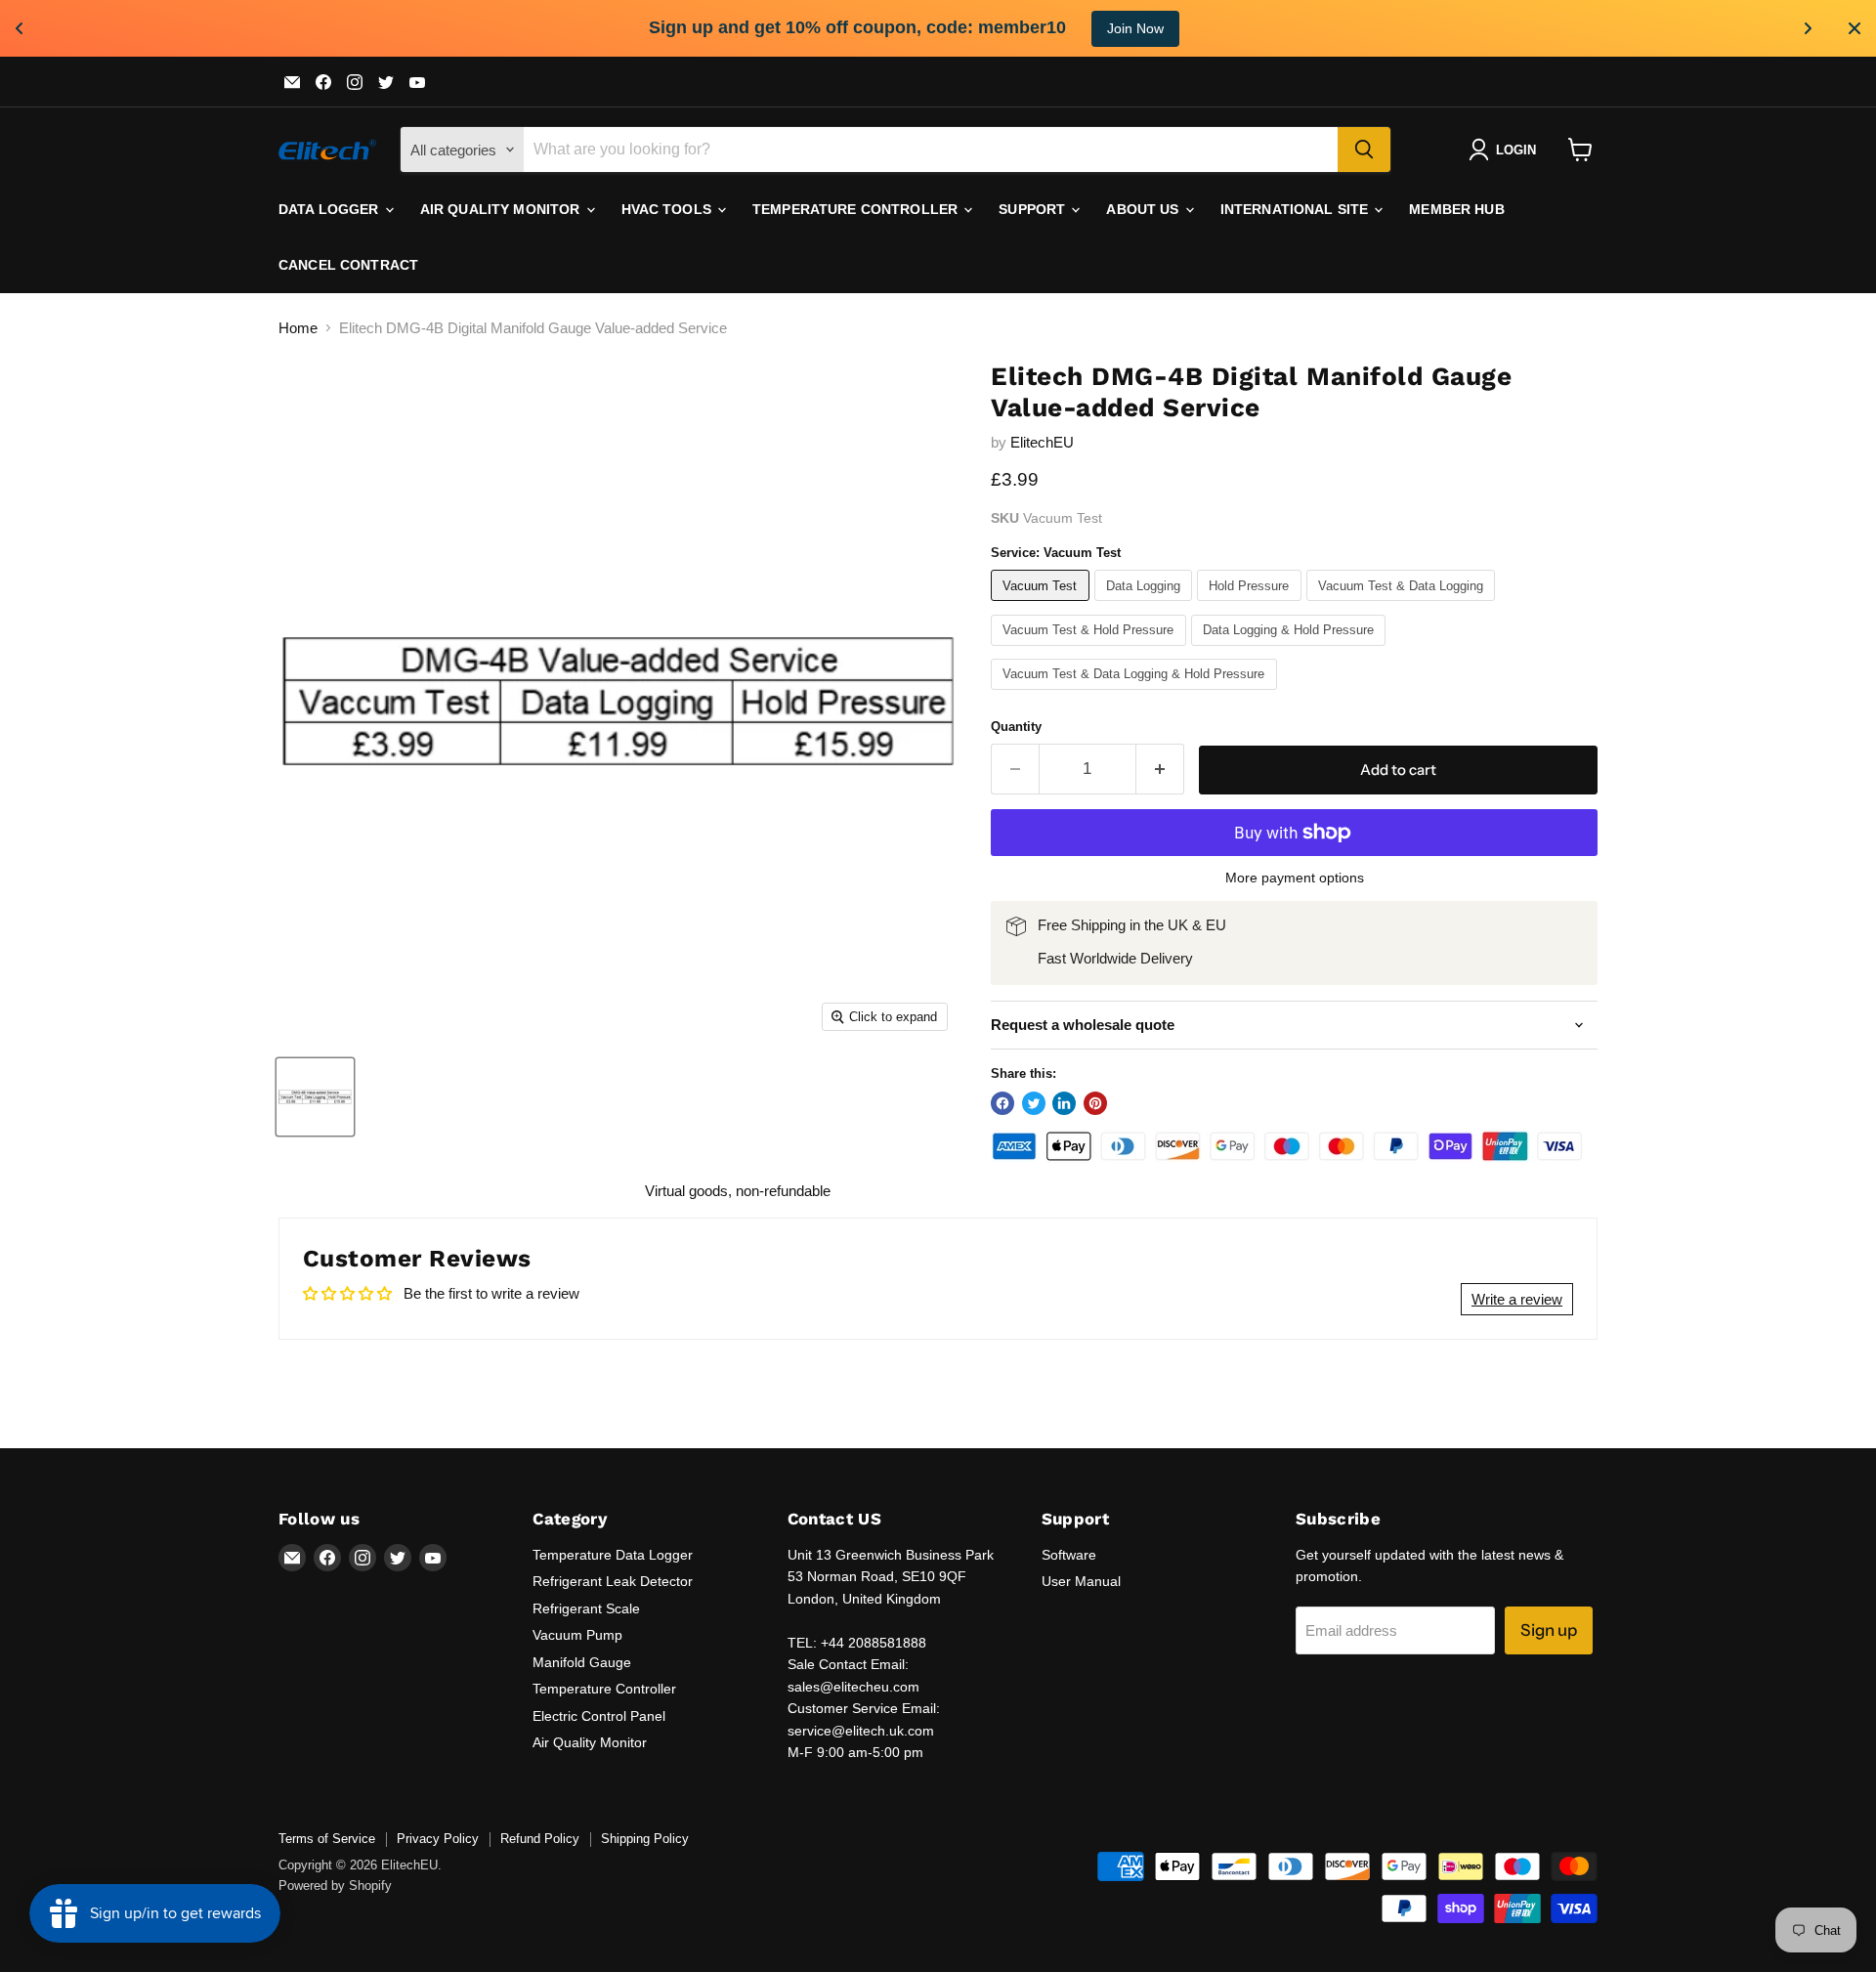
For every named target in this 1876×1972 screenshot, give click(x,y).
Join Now (1135, 28)
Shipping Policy (645, 1839)
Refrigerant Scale (586, 1608)
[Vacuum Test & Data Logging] (1404, 605)
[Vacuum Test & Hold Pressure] (1091, 650)
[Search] (1364, 150)
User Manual (1081, 1581)
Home (298, 328)
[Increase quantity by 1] (1160, 769)
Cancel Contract (348, 265)
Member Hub (1456, 209)
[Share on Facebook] (1002, 1103)
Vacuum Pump (577, 1635)
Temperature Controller (857, 209)
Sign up (1549, 1630)
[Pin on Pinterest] (1095, 1103)
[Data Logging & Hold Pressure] (1291, 650)
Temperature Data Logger (613, 1555)
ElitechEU (1042, 442)
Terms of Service (327, 1839)
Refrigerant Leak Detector (613, 1581)
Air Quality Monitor (502, 209)
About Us (1144, 209)
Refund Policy (540, 1839)
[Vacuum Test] (1043, 605)
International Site (1297, 209)
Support (1034, 209)
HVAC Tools (669, 209)
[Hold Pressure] (1252, 605)
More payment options (1295, 878)
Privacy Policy (438, 1839)
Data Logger (331, 209)
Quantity (1016, 727)
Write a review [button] (1517, 1299)
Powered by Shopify (335, 1886)
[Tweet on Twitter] (1034, 1103)
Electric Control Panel (599, 1716)
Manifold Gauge (582, 1662)
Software (1069, 1555)
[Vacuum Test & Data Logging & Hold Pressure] (1136, 694)
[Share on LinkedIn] (1064, 1103)
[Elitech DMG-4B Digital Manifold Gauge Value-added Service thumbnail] (315, 1097)
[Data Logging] (1146, 605)
